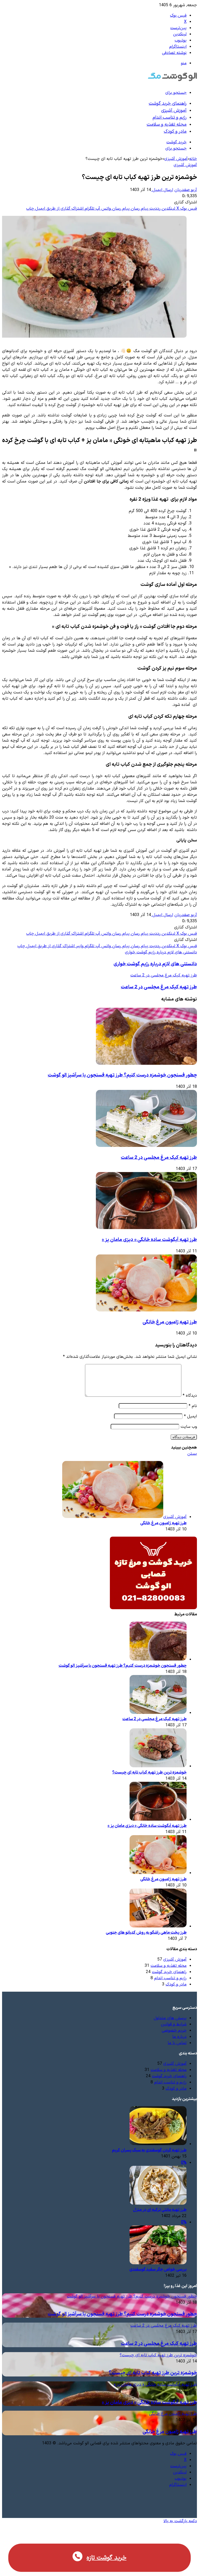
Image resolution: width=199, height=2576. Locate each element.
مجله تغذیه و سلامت (167, 125)
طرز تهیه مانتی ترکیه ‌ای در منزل (160, 2210)
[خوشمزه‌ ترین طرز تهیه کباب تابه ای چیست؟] (158, 1766)
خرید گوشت (176, 142)
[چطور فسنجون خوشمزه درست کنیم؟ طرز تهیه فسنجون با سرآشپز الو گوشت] (146, 1064)
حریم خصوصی (174, 2031)
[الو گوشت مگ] (172, 81)
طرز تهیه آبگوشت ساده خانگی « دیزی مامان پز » (149, 1240)
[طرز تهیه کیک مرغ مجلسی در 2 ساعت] (146, 1146)
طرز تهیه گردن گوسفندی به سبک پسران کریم (149, 2150)
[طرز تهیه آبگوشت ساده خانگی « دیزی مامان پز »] (146, 1228)
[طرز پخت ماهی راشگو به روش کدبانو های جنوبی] (158, 1926)
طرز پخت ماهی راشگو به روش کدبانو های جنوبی (146, 1933)
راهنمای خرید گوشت (168, 104)
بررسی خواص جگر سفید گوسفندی (158, 2269)
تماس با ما (177, 2043)
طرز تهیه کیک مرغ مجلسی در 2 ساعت (159, 1158)
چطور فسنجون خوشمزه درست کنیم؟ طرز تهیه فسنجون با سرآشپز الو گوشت (122, 1075)
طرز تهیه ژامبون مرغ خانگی (170, 1322)
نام (193, 1406)
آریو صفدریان (186, 190)
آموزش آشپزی (174, 111)
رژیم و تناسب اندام (170, 118)
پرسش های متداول (170, 2018)
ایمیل (190, 1416)
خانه (193, 159)
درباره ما (179, 2037)
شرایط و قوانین (174, 2024)
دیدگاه (190, 1396)
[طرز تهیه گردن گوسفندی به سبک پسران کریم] (158, 2144)
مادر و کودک (175, 132)
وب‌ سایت (189, 1427)
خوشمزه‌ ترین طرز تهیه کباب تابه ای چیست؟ (149, 1772)
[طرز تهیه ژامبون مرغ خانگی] (146, 1310)
